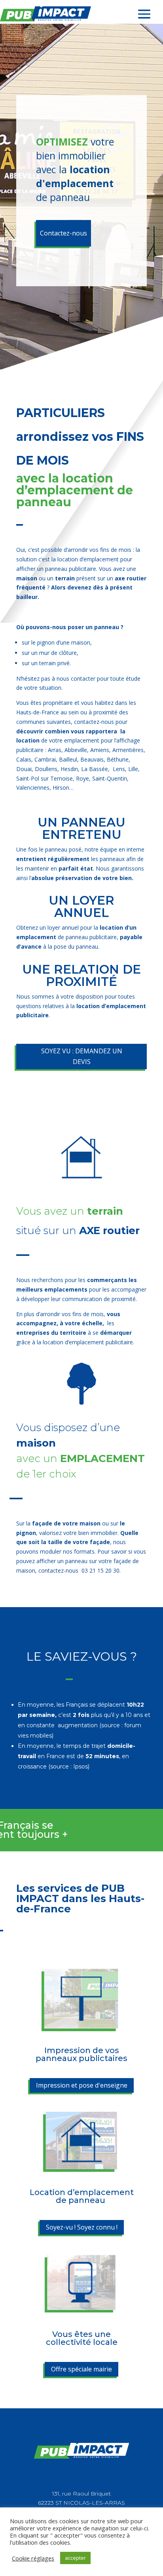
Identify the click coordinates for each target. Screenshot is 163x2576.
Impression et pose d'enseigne (82, 2085)
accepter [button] (75, 2558)
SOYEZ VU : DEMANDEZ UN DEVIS (82, 1056)
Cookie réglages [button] (33, 2558)
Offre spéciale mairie (81, 2369)
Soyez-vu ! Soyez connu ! (82, 2227)
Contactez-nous (63, 233)
